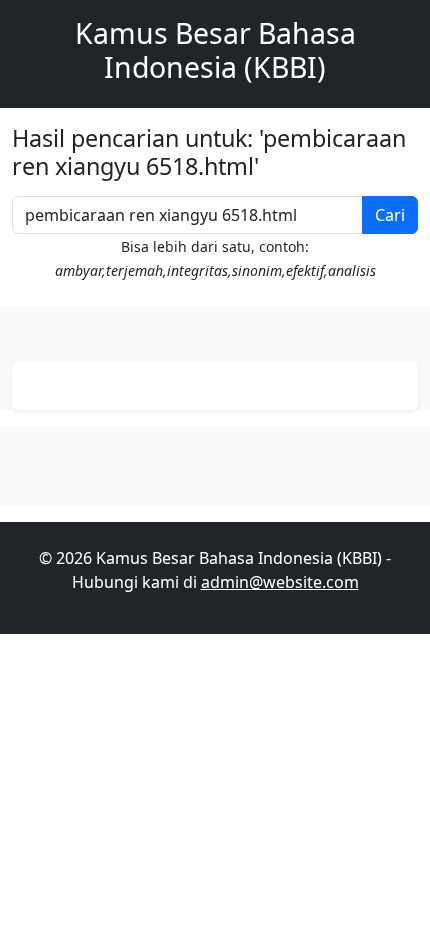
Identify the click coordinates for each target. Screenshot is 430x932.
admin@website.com (280, 582)
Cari (390, 215)
